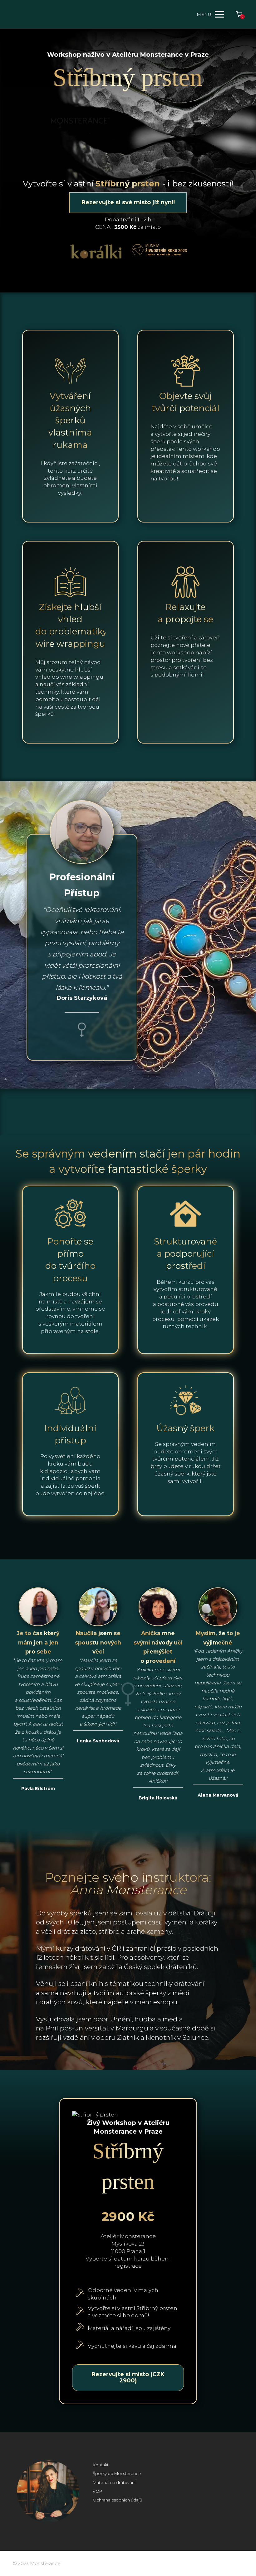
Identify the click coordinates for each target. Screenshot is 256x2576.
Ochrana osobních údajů (118, 2500)
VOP (97, 2491)
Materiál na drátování (114, 2482)
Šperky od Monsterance (117, 2473)
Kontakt (101, 2465)
